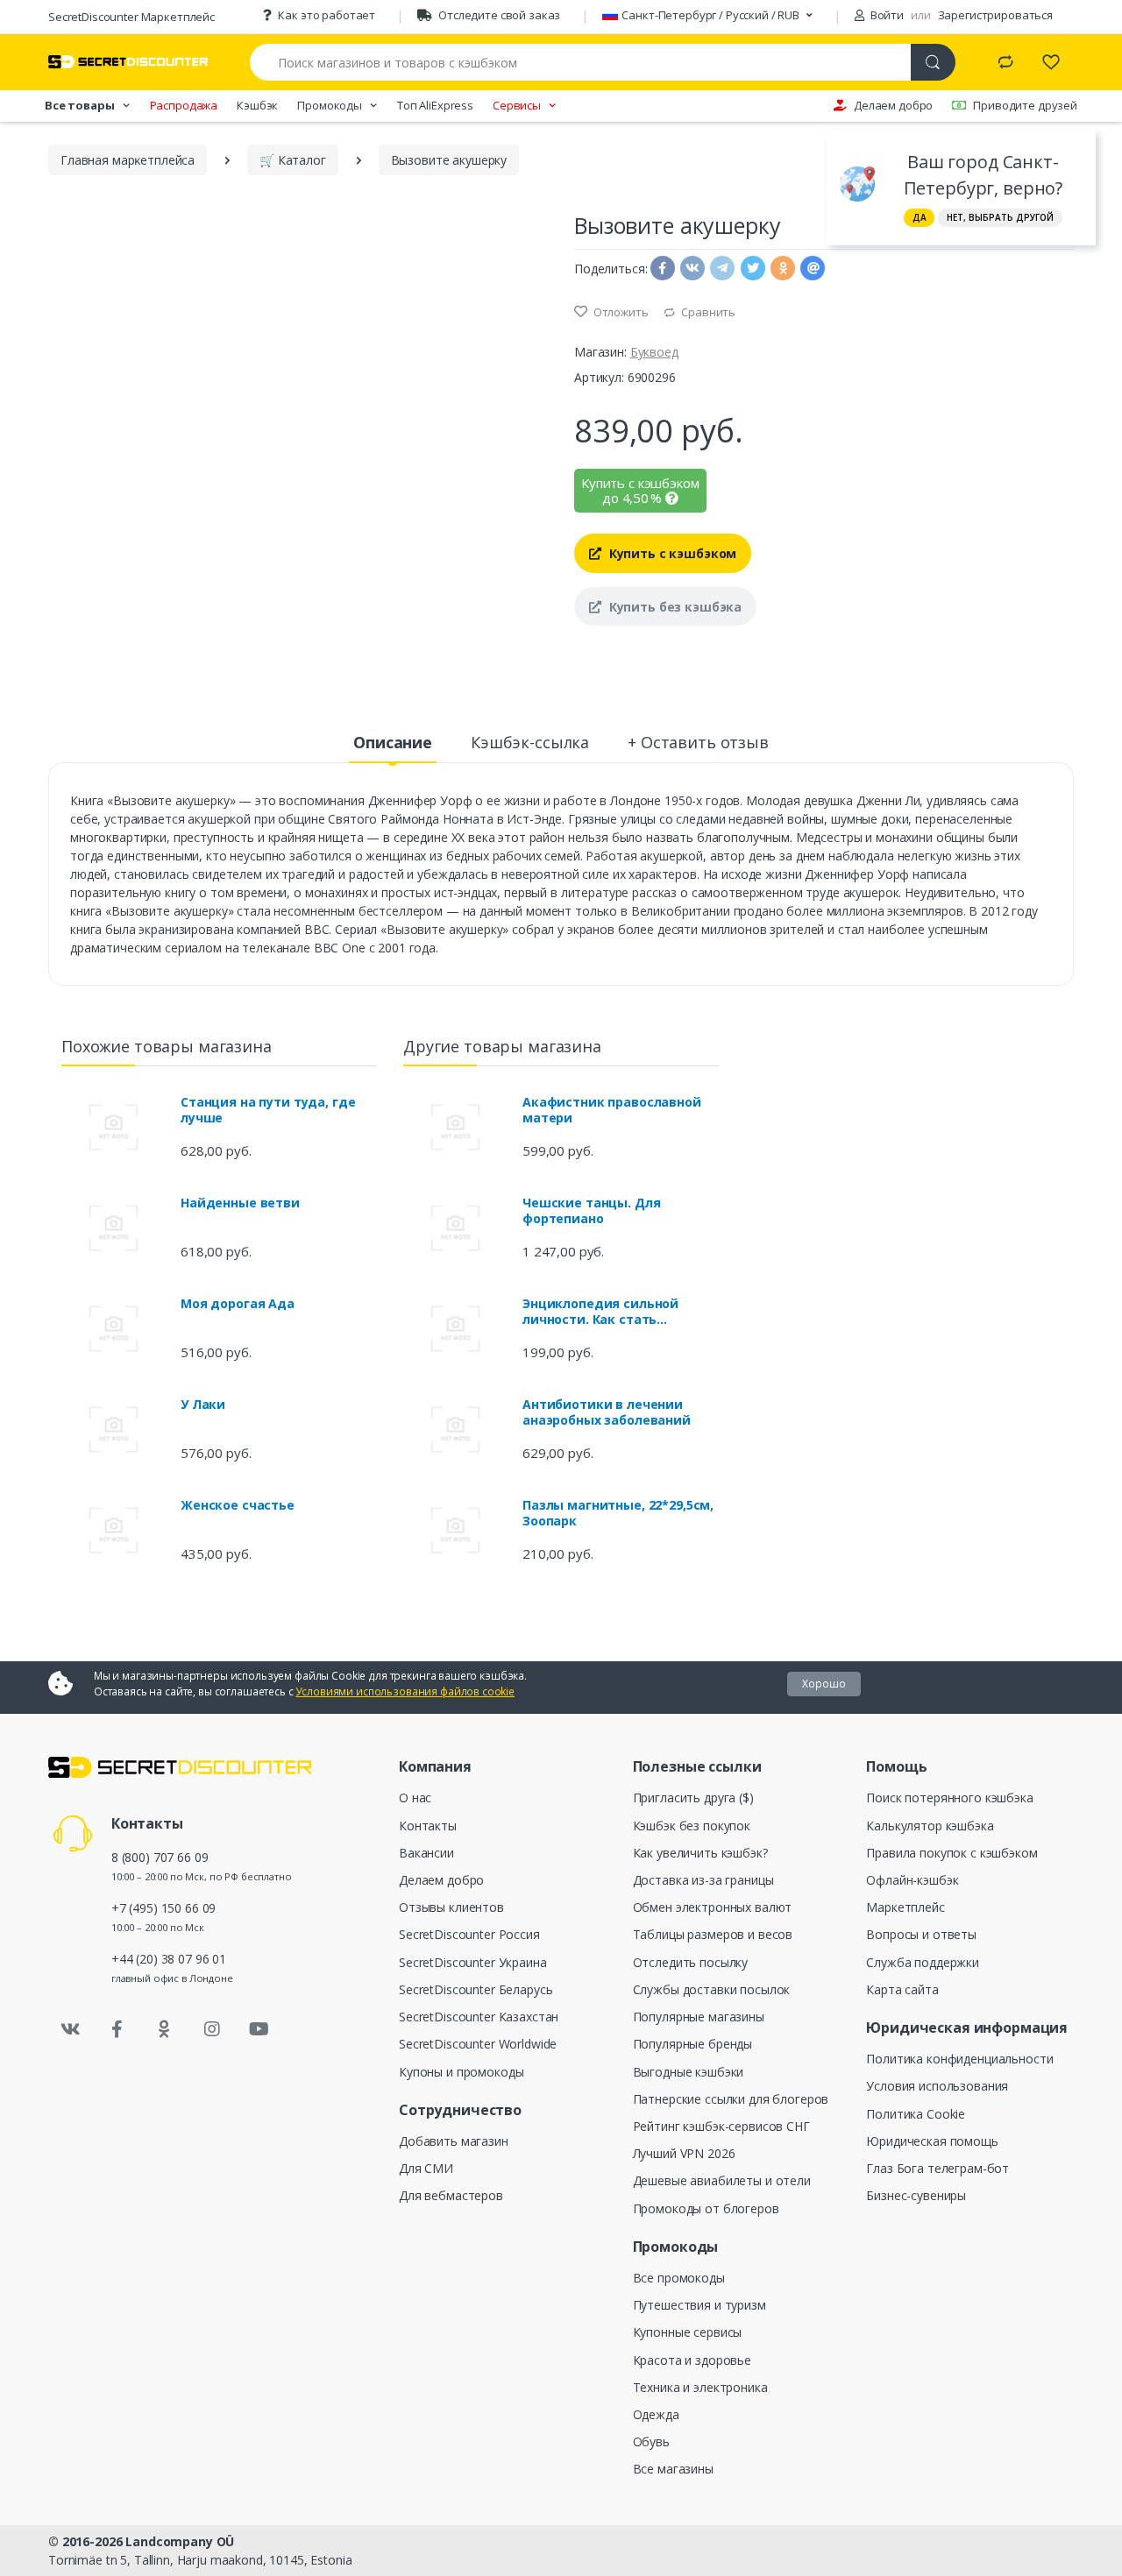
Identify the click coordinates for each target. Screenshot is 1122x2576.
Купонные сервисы (688, 2332)
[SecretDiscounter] (128, 62)
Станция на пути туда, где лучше (268, 1110)
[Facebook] (117, 2029)
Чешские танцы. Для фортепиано (591, 1211)
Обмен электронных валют (713, 1907)
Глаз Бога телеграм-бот (937, 2168)
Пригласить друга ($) (693, 1798)
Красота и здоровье (692, 2360)
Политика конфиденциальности (959, 2059)
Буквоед (654, 352)
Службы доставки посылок (712, 1989)
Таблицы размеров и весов (713, 1934)
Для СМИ (426, 2168)
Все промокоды (679, 2278)
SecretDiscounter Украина (473, 1962)
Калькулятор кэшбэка (930, 1826)
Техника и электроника (700, 2387)
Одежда (656, 2414)
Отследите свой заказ (499, 15)
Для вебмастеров (451, 2195)
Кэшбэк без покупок (692, 1826)
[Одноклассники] (165, 2029)
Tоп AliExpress (435, 105)
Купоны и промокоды (461, 2072)
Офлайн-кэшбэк (912, 1880)
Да (920, 217)
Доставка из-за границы (703, 1880)
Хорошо (824, 1684)
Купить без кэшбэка (674, 607)
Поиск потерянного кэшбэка (949, 1798)
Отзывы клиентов (451, 1907)
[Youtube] (259, 2029)
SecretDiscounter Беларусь (476, 1989)
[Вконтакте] (70, 2029)
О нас (415, 1798)
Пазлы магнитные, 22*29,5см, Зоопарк (618, 1513)
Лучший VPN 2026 (684, 2153)
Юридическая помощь (932, 2141)
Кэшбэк (257, 105)
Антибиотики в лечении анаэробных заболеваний (607, 1412)
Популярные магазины (699, 2017)
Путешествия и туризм (699, 2305)
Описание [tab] (393, 742)
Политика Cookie (916, 2114)
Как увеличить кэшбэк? (700, 1853)
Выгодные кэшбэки (689, 2072)
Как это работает (327, 15)
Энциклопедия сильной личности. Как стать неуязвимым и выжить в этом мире (604, 1312)
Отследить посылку (691, 1962)
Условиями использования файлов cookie (405, 1691)
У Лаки (203, 1405)
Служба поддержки (923, 1962)
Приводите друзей (1025, 105)
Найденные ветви (240, 1203)
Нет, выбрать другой (1000, 217)
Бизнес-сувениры (916, 2195)
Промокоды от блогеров (706, 2208)
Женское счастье (238, 1505)
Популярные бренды (693, 2044)
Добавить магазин (454, 2141)
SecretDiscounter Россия (469, 1934)
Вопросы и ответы (921, 1934)
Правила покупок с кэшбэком (952, 1853)
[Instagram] (212, 2029)
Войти (886, 15)
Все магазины (673, 2469)
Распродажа (184, 105)
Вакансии (426, 1853)
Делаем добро (893, 105)
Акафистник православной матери (612, 1110)
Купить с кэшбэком (671, 553)
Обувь (651, 2442)
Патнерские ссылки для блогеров (731, 2099)
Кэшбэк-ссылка (530, 742)
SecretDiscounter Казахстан (479, 2017)
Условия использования (937, 2086)
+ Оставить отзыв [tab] (698, 742)
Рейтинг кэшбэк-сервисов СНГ (721, 2126)
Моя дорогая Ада (238, 1304)
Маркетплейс (905, 1907)
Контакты (428, 1826)
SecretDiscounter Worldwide (478, 2044)
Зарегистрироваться (995, 15)
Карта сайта (902, 1989)
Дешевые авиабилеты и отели (722, 2180)
